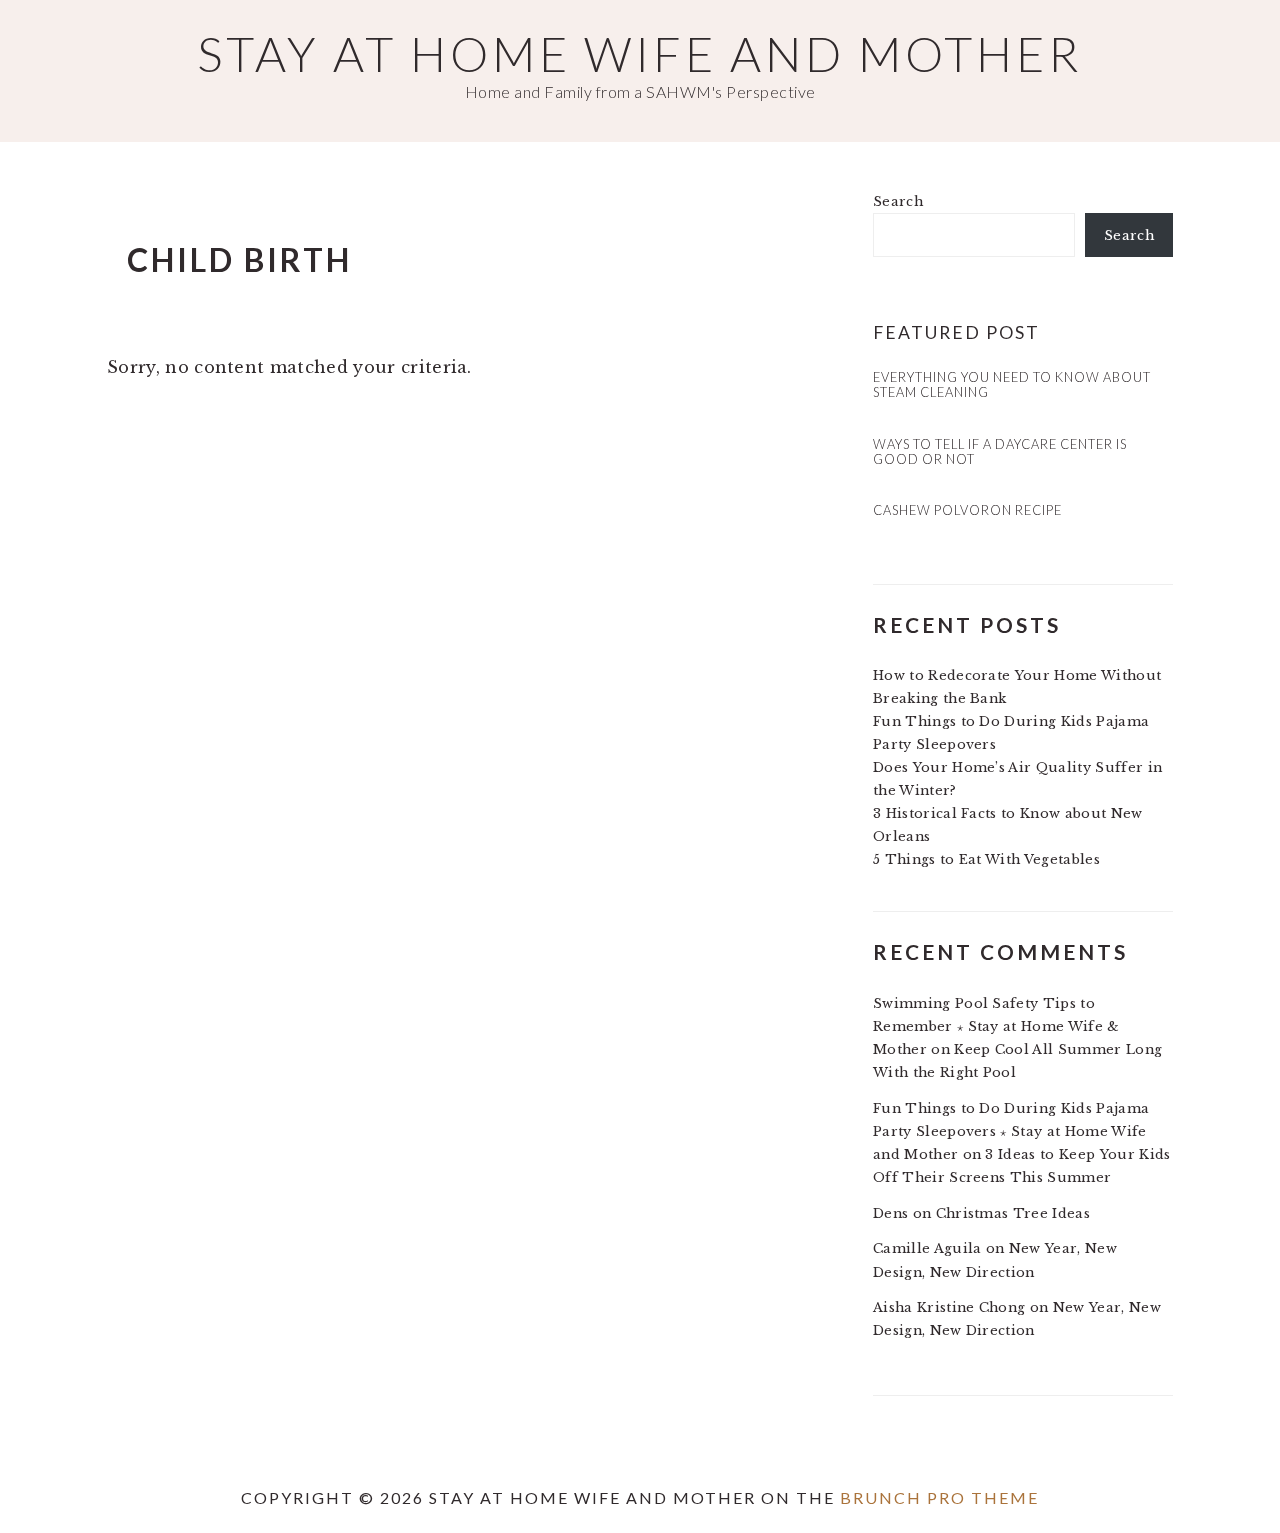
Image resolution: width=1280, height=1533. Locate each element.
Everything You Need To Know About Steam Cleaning (1012, 384)
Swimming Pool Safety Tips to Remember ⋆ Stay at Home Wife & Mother (996, 1026)
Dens (890, 1213)
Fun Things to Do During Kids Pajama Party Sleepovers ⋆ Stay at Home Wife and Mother (1011, 1131)
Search (898, 201)
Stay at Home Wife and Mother (640, 53)
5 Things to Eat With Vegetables (986, 859)
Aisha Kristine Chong (949, 1307)
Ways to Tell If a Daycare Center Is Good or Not (1000, 451)
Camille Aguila (927, 1248)
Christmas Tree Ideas (1013, 1213)
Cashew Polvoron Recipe (967, 510)
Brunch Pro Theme (939, 1497)
